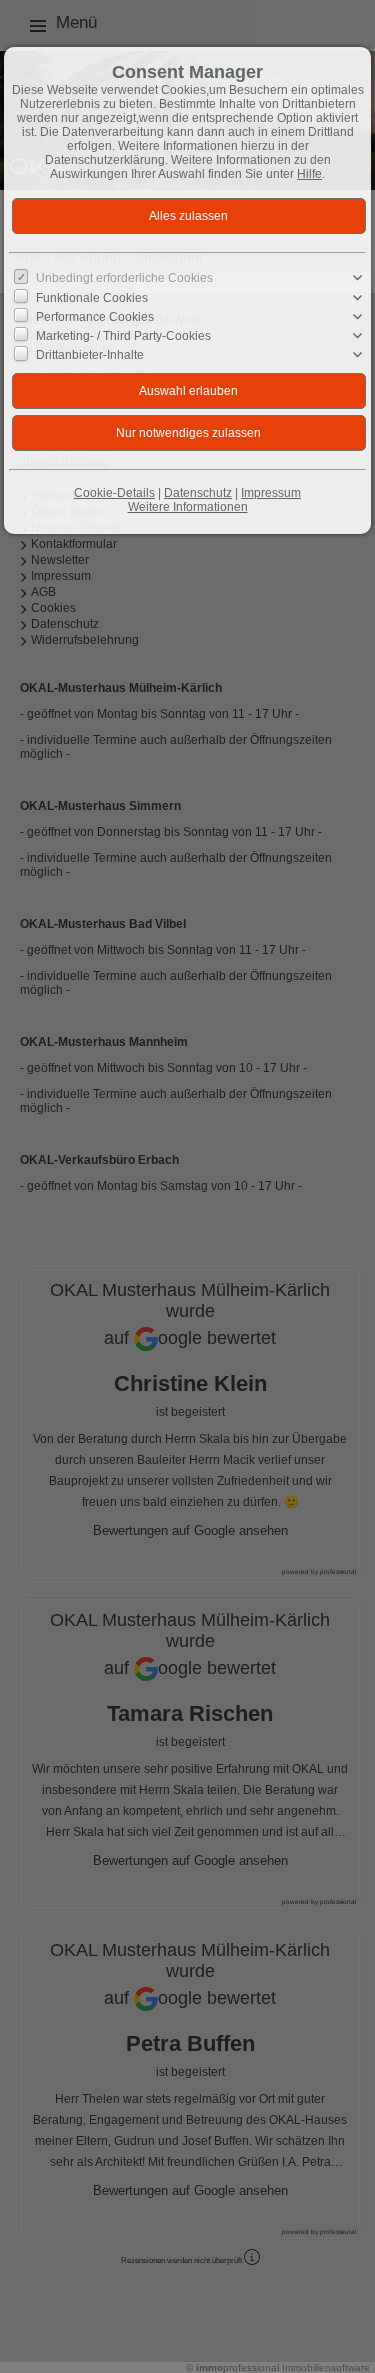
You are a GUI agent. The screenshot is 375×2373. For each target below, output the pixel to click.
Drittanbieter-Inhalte (90, 355)
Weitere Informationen (188, 507)
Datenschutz (198, 493)
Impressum (271, 493)
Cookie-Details (114, 493)
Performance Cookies (95, 317)
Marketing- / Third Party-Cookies (123, 336)
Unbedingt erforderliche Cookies (124, 278)
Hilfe (309, 174)
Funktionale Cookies (92, 297)
